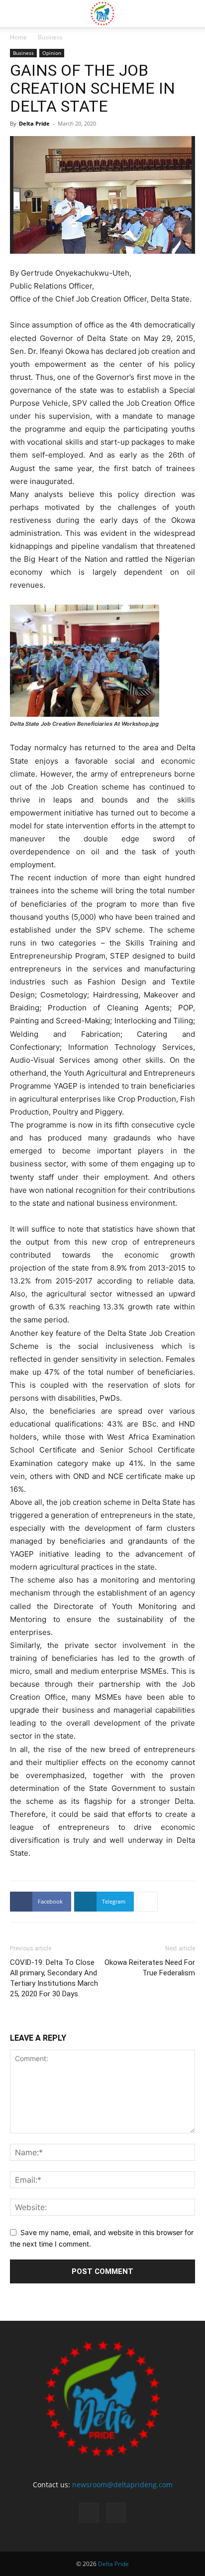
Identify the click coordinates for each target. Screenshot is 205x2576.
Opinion (52, 53)
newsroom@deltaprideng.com (122, 2485)
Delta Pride (34, 123)
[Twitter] (116, 2513)
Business (50, 37)
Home (18, 37)
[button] (17, 13)
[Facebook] (89, 2513)
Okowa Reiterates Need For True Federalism (150, 1968)
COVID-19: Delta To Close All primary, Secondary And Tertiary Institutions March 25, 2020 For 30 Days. (54, 1978)
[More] (147, 1902)
